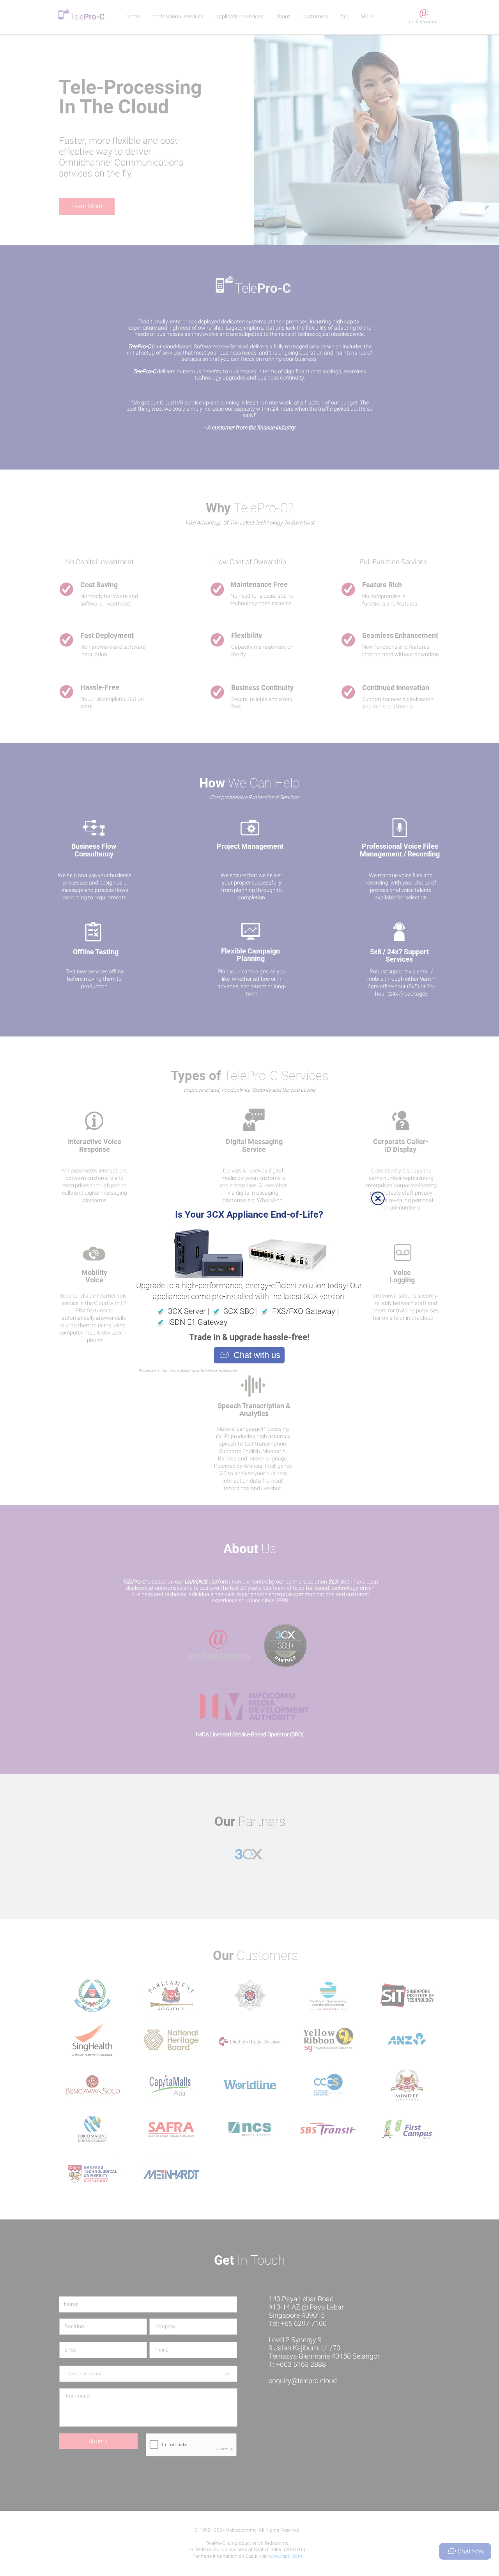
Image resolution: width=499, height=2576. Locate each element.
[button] (378, 1198)
